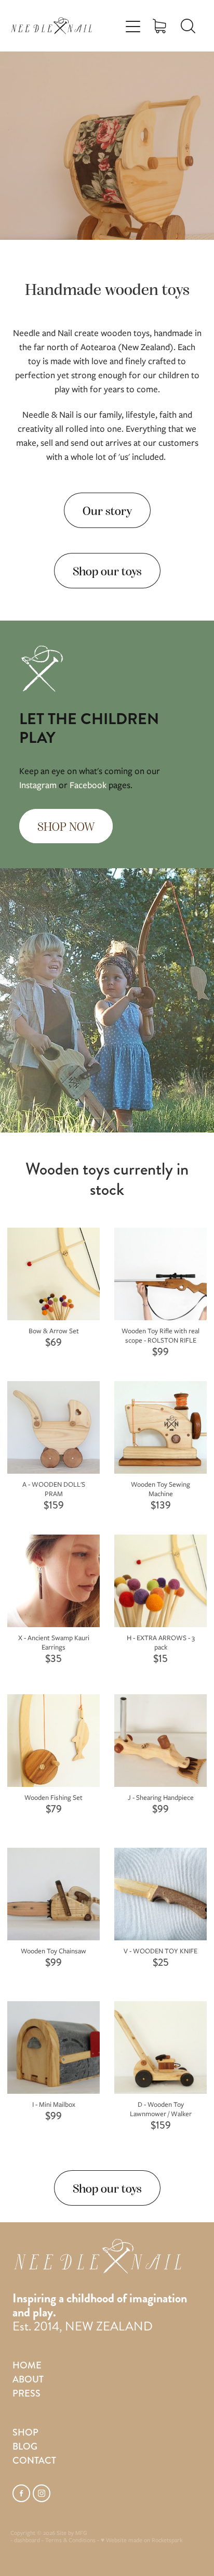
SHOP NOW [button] (66, 826)
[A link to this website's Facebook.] (21, 2493)
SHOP (25, 2432)
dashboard (27, 2540)
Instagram (38, 785)
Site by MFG (72, 2533)
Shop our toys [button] (107, 570)
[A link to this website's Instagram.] (42, 2493)
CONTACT (34, 2461)
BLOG (25, 2446)
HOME (27, 2365)
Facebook (88, 785)
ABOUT (28, 2379)
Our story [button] (107, 510)
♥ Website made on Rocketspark (142, 2540)
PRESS (26, 2393)
